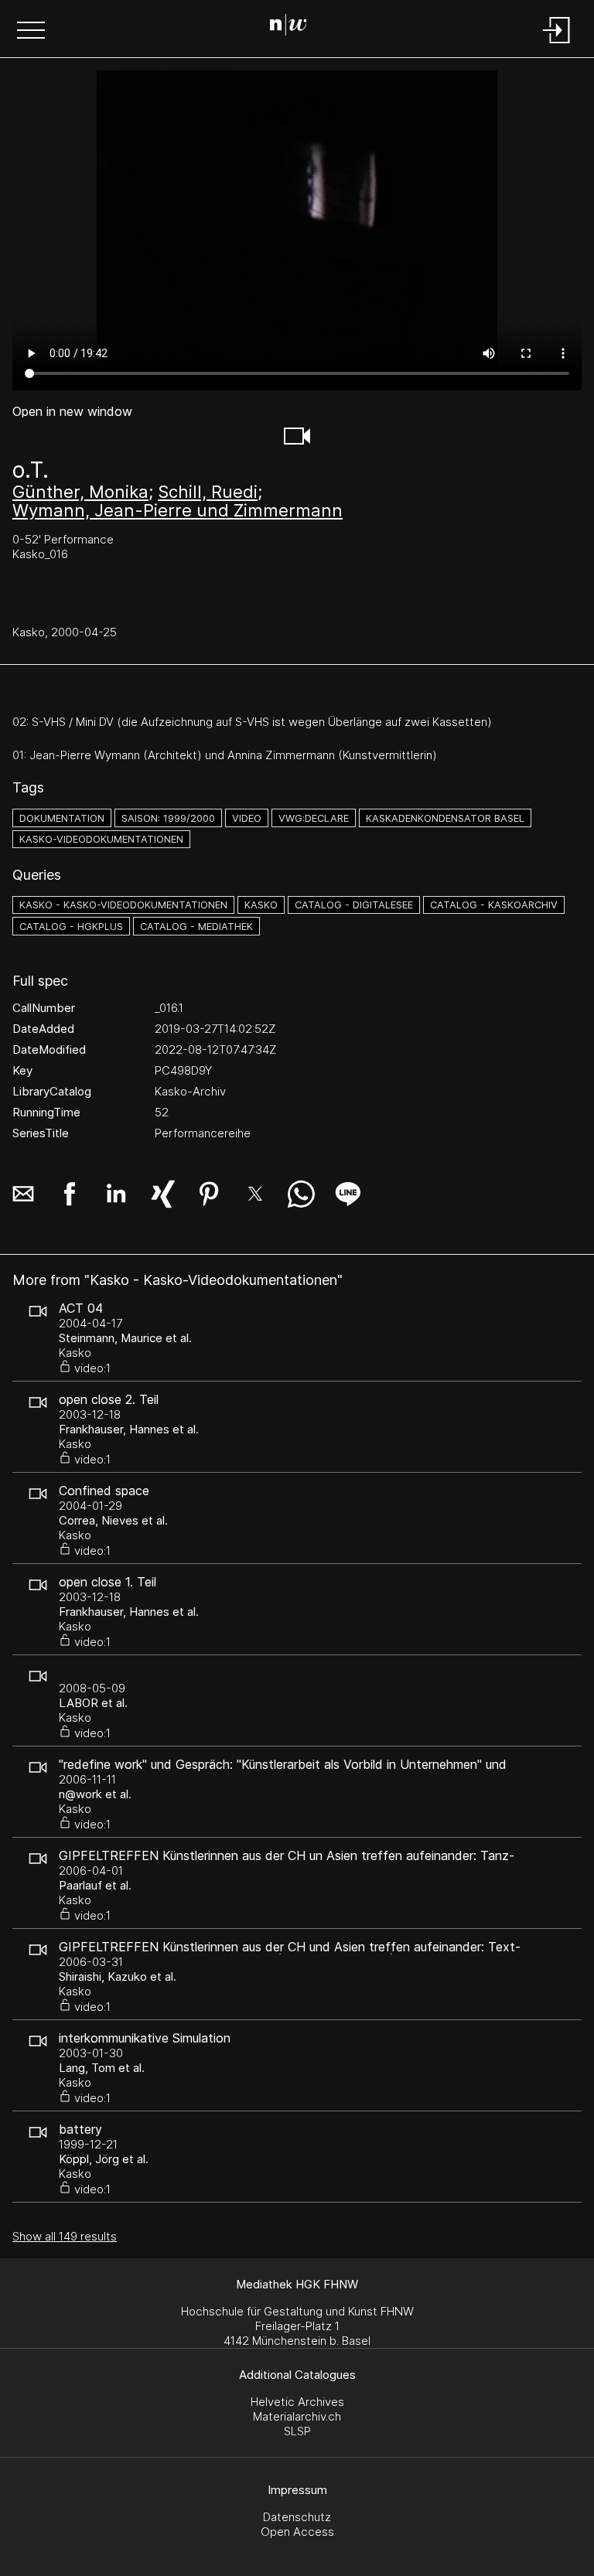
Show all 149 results (65, 2236)
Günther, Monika (80, 492)
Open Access (297, 2532)
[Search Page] (294, 27)
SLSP (297, 2431)
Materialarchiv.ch (297, 2416)
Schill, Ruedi (208, 492)
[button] (31, 32)
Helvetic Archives (297, 2402)
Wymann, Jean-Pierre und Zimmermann (178, 510)
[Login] (557, 44)
